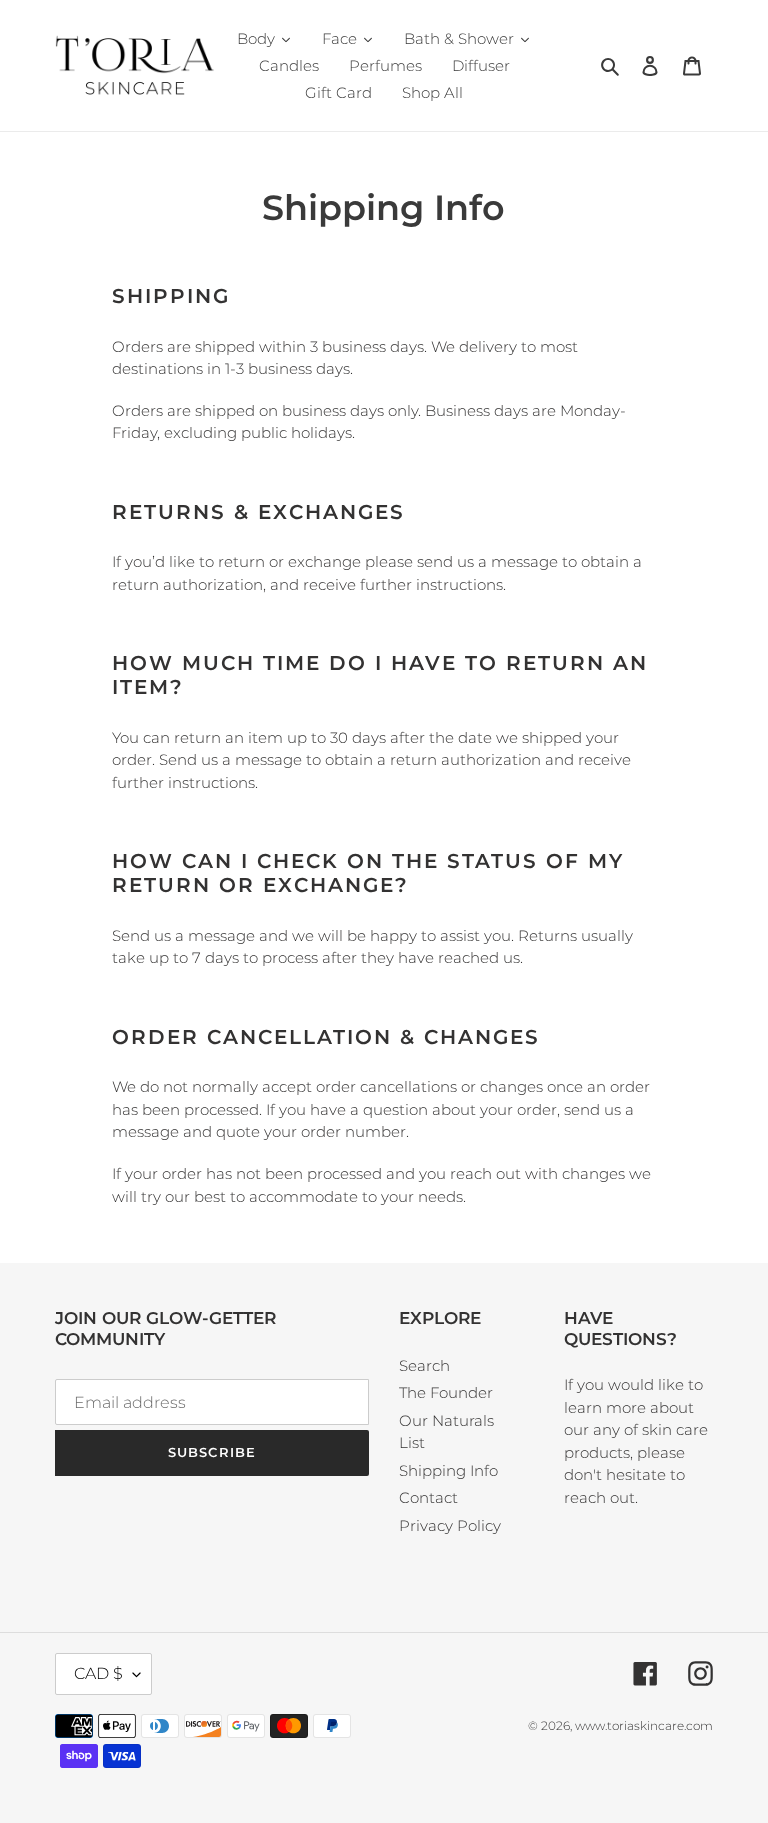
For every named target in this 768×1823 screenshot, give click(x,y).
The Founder (446, 1392)
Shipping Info (448, 1470)
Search (424, 1365)
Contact (428, 1497)
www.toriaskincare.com (644, 1725)
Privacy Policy (450, 1525)
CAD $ (98, 1673)
